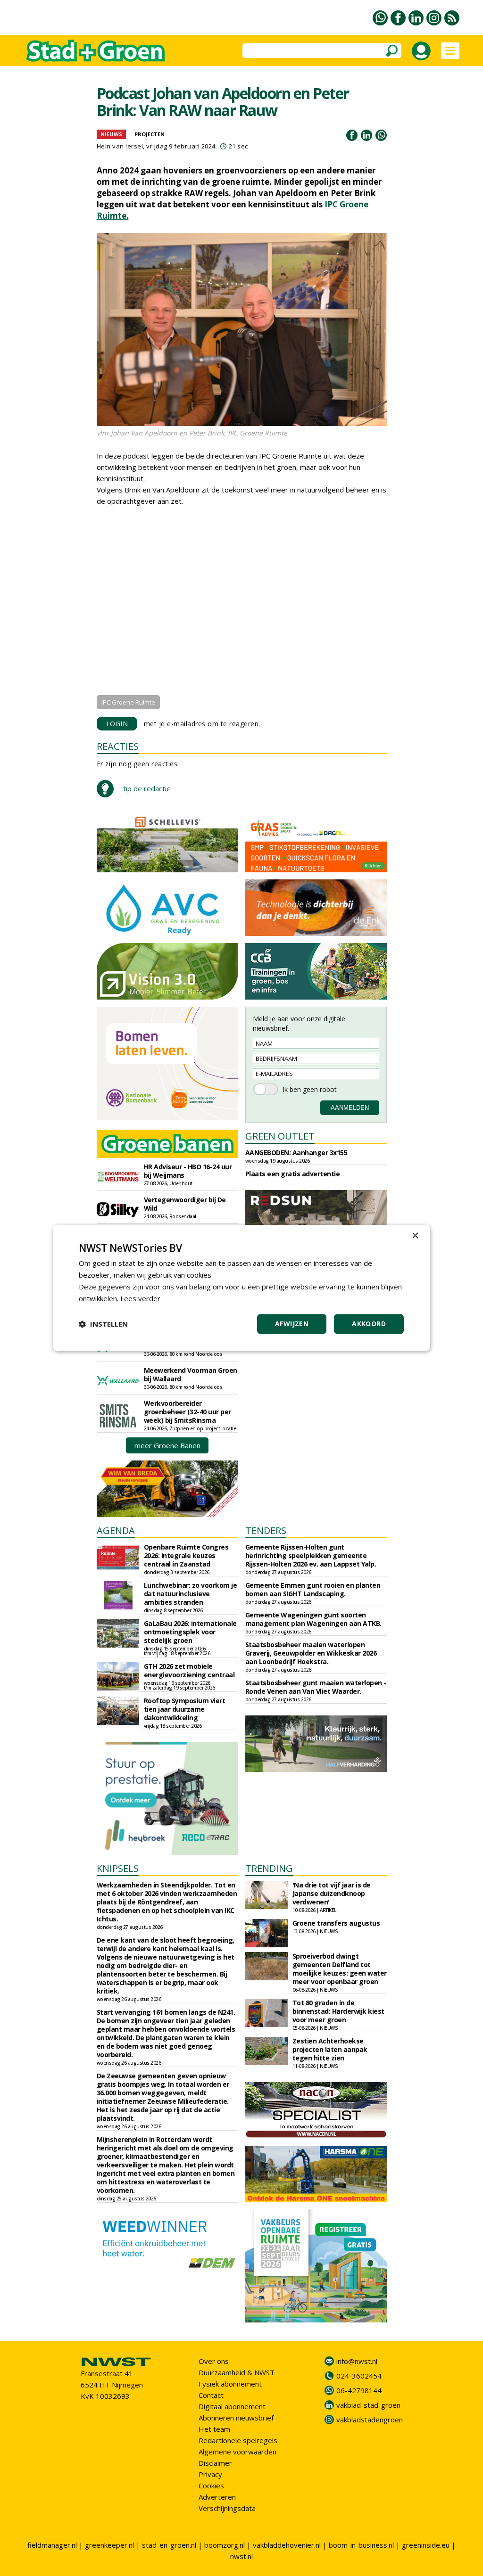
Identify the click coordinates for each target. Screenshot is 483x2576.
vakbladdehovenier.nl (287, 2545)
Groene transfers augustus (336, 1923)
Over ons (214, 2361)
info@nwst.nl (357, 2361)
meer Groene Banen (167, 1445)
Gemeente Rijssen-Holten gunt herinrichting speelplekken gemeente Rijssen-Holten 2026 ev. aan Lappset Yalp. (311, 1555)
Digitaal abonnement (232, 2406)
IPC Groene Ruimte (128, 702)
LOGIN (117, 724)
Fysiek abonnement (230, 2384)
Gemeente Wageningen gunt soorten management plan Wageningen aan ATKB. (313, 1619)
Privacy (210, 2474)
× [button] (415, 1236)
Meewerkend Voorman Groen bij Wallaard (191, 1374)
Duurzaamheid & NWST (237, 2372)
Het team (214, 2429)
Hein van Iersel (120, 146)
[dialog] (241, 1288)
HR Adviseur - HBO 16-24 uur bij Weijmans (188, 1171)
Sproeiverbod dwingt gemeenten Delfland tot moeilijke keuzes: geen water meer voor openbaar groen (340, 1969)
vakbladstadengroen (370, 2420)
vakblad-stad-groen (368, 2405)
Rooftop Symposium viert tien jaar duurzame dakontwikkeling (185, 1709)
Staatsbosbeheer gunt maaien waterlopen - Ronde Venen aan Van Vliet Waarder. (316, 1687)
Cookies (211, 2486)
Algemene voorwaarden (237, 2452)
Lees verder (140, 1298)
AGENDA (116, 1530)
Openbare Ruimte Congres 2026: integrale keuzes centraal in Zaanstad (186, 1555)
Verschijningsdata (227, 2508)
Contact (211, 2395)
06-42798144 (359, 2390)
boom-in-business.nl (361, 2545)
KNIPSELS (118, 1868)
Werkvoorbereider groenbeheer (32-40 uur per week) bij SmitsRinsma (187, 1412)
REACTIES (118, 746)
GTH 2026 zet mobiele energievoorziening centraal (189, 1670)
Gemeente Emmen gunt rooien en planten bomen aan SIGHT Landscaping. (313, 1589)
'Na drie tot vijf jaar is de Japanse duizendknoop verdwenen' (332, 1893)
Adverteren (217, 2497)
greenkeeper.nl (109, 2545)
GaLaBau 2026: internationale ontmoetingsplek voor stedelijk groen (190, 1632)
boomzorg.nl (225, 2545)
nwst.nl (241, 2556)
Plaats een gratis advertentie (293, 1174)
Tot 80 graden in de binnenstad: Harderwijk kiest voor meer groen (338, 2011)
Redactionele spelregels (238, 2440)
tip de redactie (147, 788)
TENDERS (266, 1530)
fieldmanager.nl (52, 2545)
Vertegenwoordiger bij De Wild (185, 1204)
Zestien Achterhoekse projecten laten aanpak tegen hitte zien (330, 2049)
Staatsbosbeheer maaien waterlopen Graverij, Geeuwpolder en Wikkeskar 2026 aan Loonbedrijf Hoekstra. (311, 1653)
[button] (103, 1324)
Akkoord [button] (369, 1324)
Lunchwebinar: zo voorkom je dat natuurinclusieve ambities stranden (191, 1594)
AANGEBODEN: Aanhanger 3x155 (296, 1153)
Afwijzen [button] (292, 1324)
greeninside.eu (426, 2545)
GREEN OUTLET (280, 1136)
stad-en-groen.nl (169, 2545)
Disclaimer (215, 2463)
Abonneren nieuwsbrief (236, 2418)
